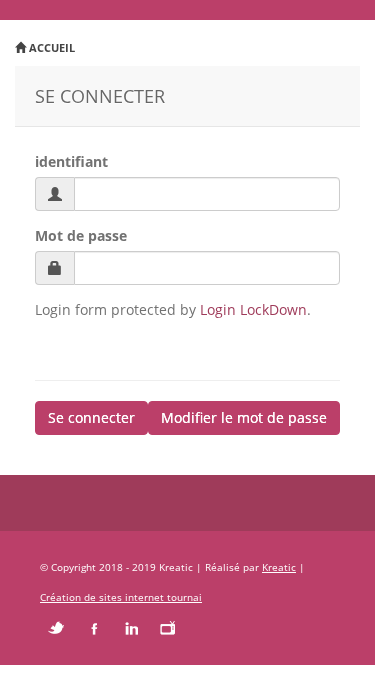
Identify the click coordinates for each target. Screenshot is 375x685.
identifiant (71, 161)
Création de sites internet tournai (121, 597)
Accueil (50, 47)
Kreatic (279, 567)
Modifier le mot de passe (244, 417)
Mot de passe (81, 235)
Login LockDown (253, 309)
